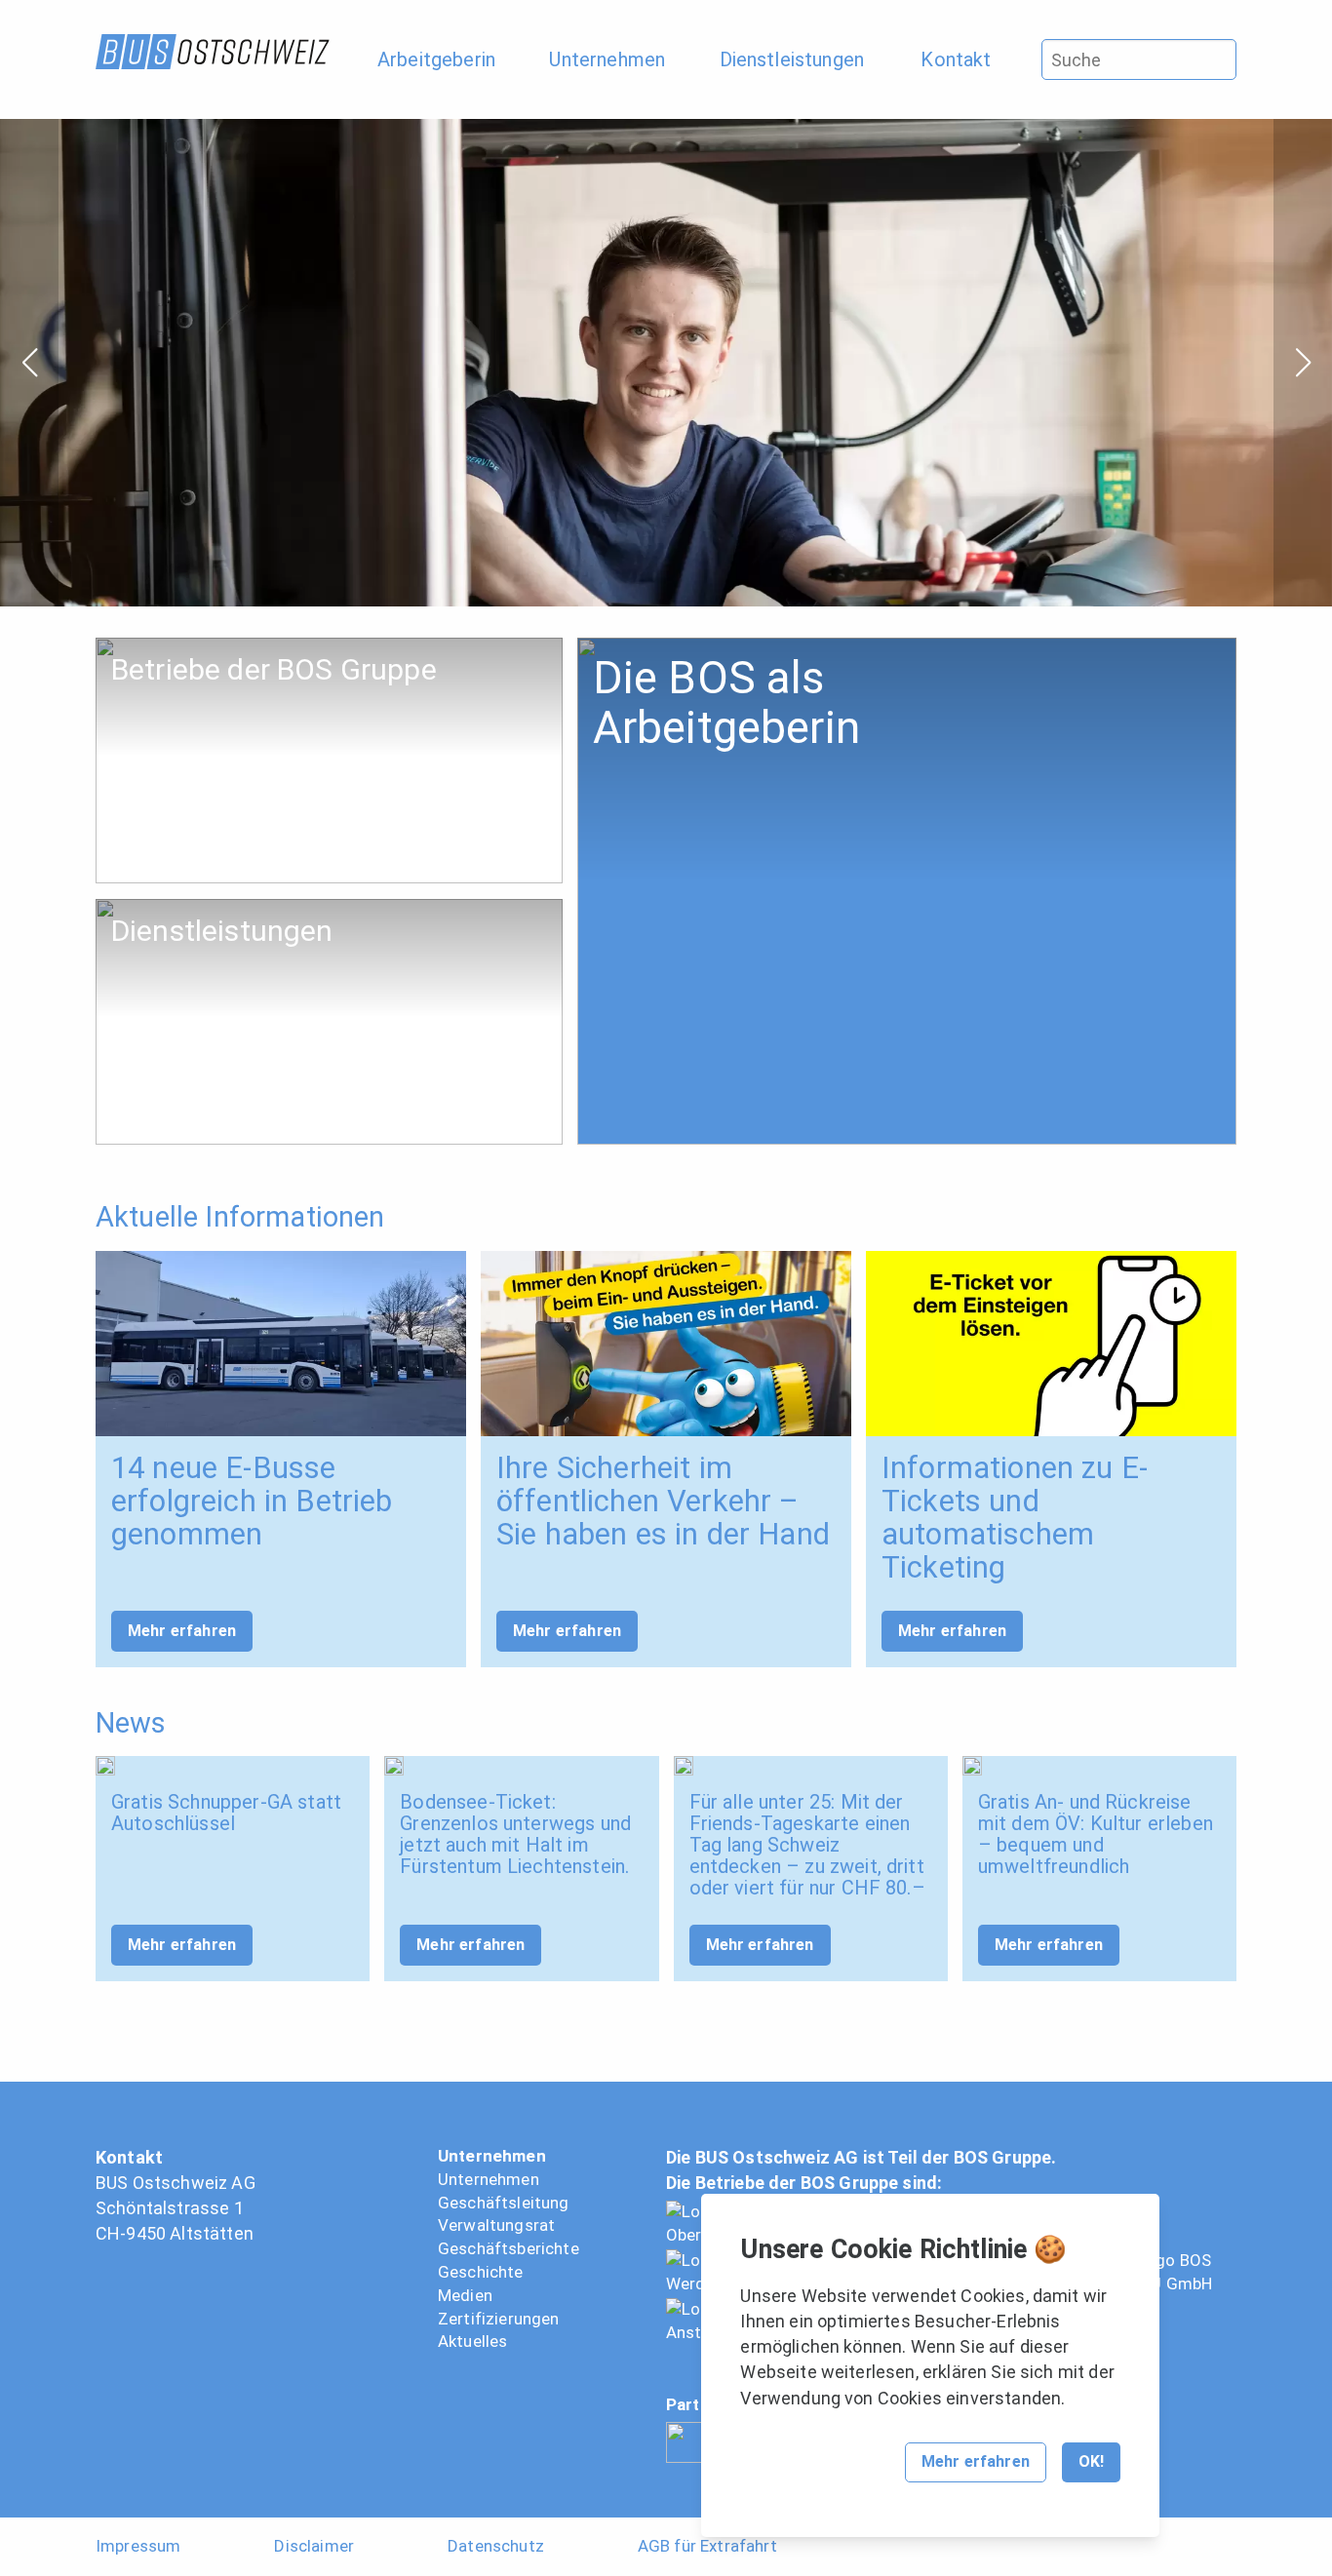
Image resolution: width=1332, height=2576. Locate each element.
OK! (1091, 2461)
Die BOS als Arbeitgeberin (667, 648)
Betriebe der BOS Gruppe (184, 648)
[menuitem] (446, 59)
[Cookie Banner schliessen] (1128, 2227)
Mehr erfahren (182, 1631)
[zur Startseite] (213, 52)
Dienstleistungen (155, 909)
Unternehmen (492, 2156)
